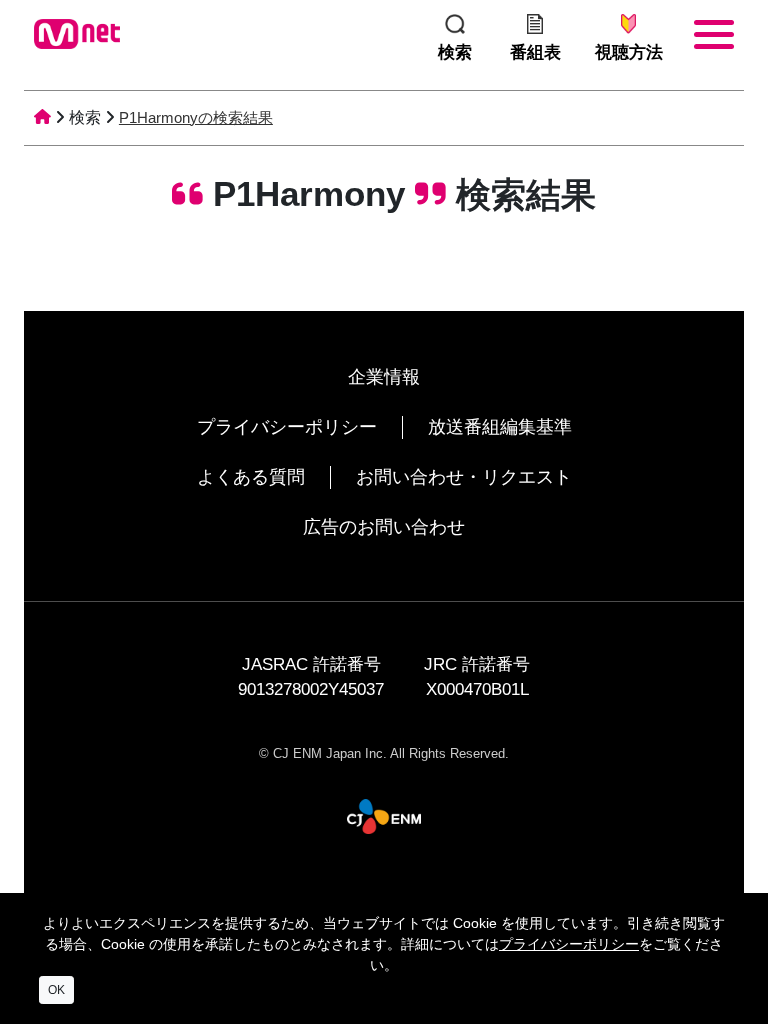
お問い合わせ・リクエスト (464, 477)
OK (56, 990)
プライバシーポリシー (287, 427)
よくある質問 (251, 477)
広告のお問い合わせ (384, 527)
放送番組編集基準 (500, 427)
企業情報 (384, 377)
